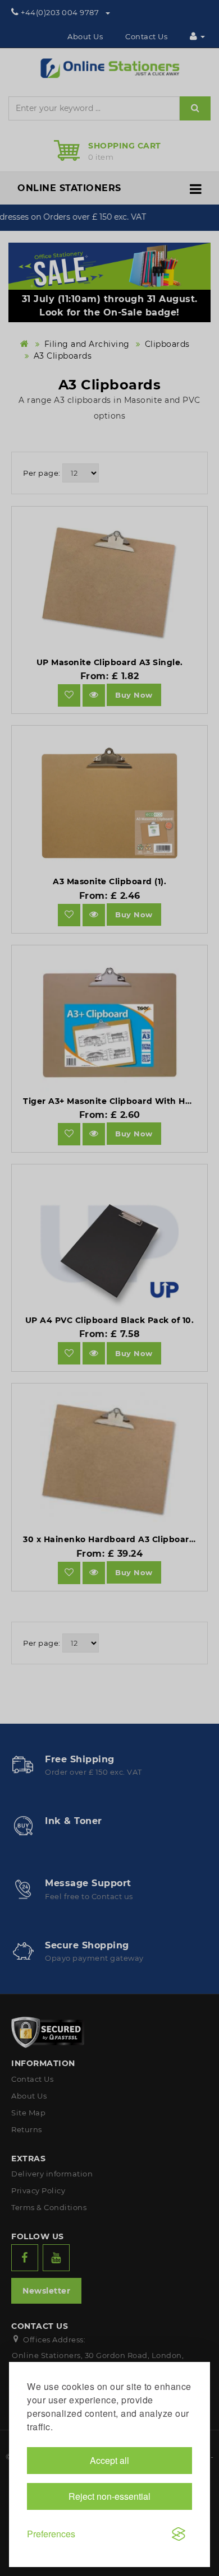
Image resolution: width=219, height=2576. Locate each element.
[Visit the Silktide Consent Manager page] (179, 2534)
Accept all (109, 2460)
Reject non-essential (109, 2496)
